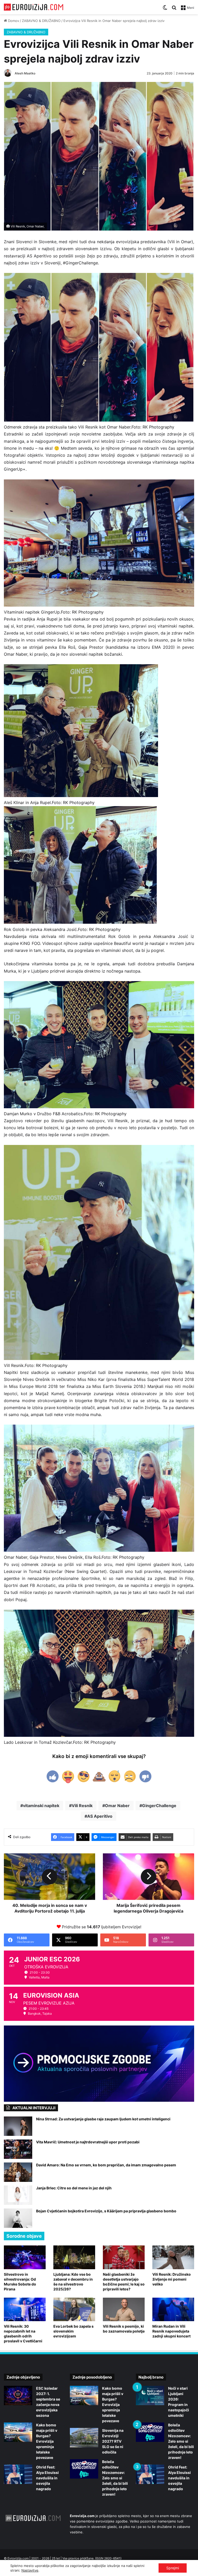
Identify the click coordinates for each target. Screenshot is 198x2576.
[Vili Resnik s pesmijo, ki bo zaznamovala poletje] (124, 2309)
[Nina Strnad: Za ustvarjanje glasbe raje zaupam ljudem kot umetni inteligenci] (18, 2126)
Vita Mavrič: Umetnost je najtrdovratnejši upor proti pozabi (88, 2142)
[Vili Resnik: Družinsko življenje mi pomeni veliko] (173, 2257)
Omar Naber (117, 1806)
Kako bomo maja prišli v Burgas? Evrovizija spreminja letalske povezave (47, 2441)
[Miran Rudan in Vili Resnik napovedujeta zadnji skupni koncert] (173, 2309)
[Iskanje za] (174, 9)
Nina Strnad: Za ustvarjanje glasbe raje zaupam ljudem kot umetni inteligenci (103, 2119)
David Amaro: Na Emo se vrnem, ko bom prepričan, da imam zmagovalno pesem (106, 2165)
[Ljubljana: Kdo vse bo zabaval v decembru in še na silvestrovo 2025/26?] (74, 2257)
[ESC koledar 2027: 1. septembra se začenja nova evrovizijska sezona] (18, 2395)
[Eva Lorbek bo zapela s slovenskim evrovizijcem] (74, 2309)
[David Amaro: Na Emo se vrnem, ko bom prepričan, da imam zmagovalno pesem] (18, 2172)
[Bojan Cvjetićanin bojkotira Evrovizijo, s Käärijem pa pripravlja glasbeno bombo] (18, 2218)
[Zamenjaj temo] (165, 9)
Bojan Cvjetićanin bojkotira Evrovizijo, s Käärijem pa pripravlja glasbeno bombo (106, 2211)
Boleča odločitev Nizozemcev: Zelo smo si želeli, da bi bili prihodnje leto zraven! (115, 2478)
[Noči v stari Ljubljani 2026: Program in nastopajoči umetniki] (150, 2395)
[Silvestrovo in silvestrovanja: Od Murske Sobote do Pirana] (25, 2257)
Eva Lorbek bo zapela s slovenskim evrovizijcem (73, 2331)
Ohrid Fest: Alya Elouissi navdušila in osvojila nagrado (47, 2478)
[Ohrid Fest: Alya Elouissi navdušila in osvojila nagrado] (18, 2474)
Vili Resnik (82, 1806)
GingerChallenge (159, 1806)
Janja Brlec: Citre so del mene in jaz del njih (74, 2188)
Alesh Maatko (25, 73)
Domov (13, 21)
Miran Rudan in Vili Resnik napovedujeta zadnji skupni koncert (171, 2331)
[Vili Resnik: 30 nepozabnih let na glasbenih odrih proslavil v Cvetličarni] (25, 2309)
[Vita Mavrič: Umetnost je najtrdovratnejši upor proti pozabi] (18, 2149)
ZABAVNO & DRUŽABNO (41, 21)
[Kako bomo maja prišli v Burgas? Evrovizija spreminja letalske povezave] (18, 2432)
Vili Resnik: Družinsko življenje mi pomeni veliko (172, 2279)
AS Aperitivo (100, 1816)
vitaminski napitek (41, 1806)
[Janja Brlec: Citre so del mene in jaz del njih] (18, 2195)
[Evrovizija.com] (34, 7)
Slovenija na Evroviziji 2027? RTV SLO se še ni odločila (113, 2441)
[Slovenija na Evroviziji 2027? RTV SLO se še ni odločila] (84, 2438)
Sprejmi (173, 2568)
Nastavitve (30, 2570)
